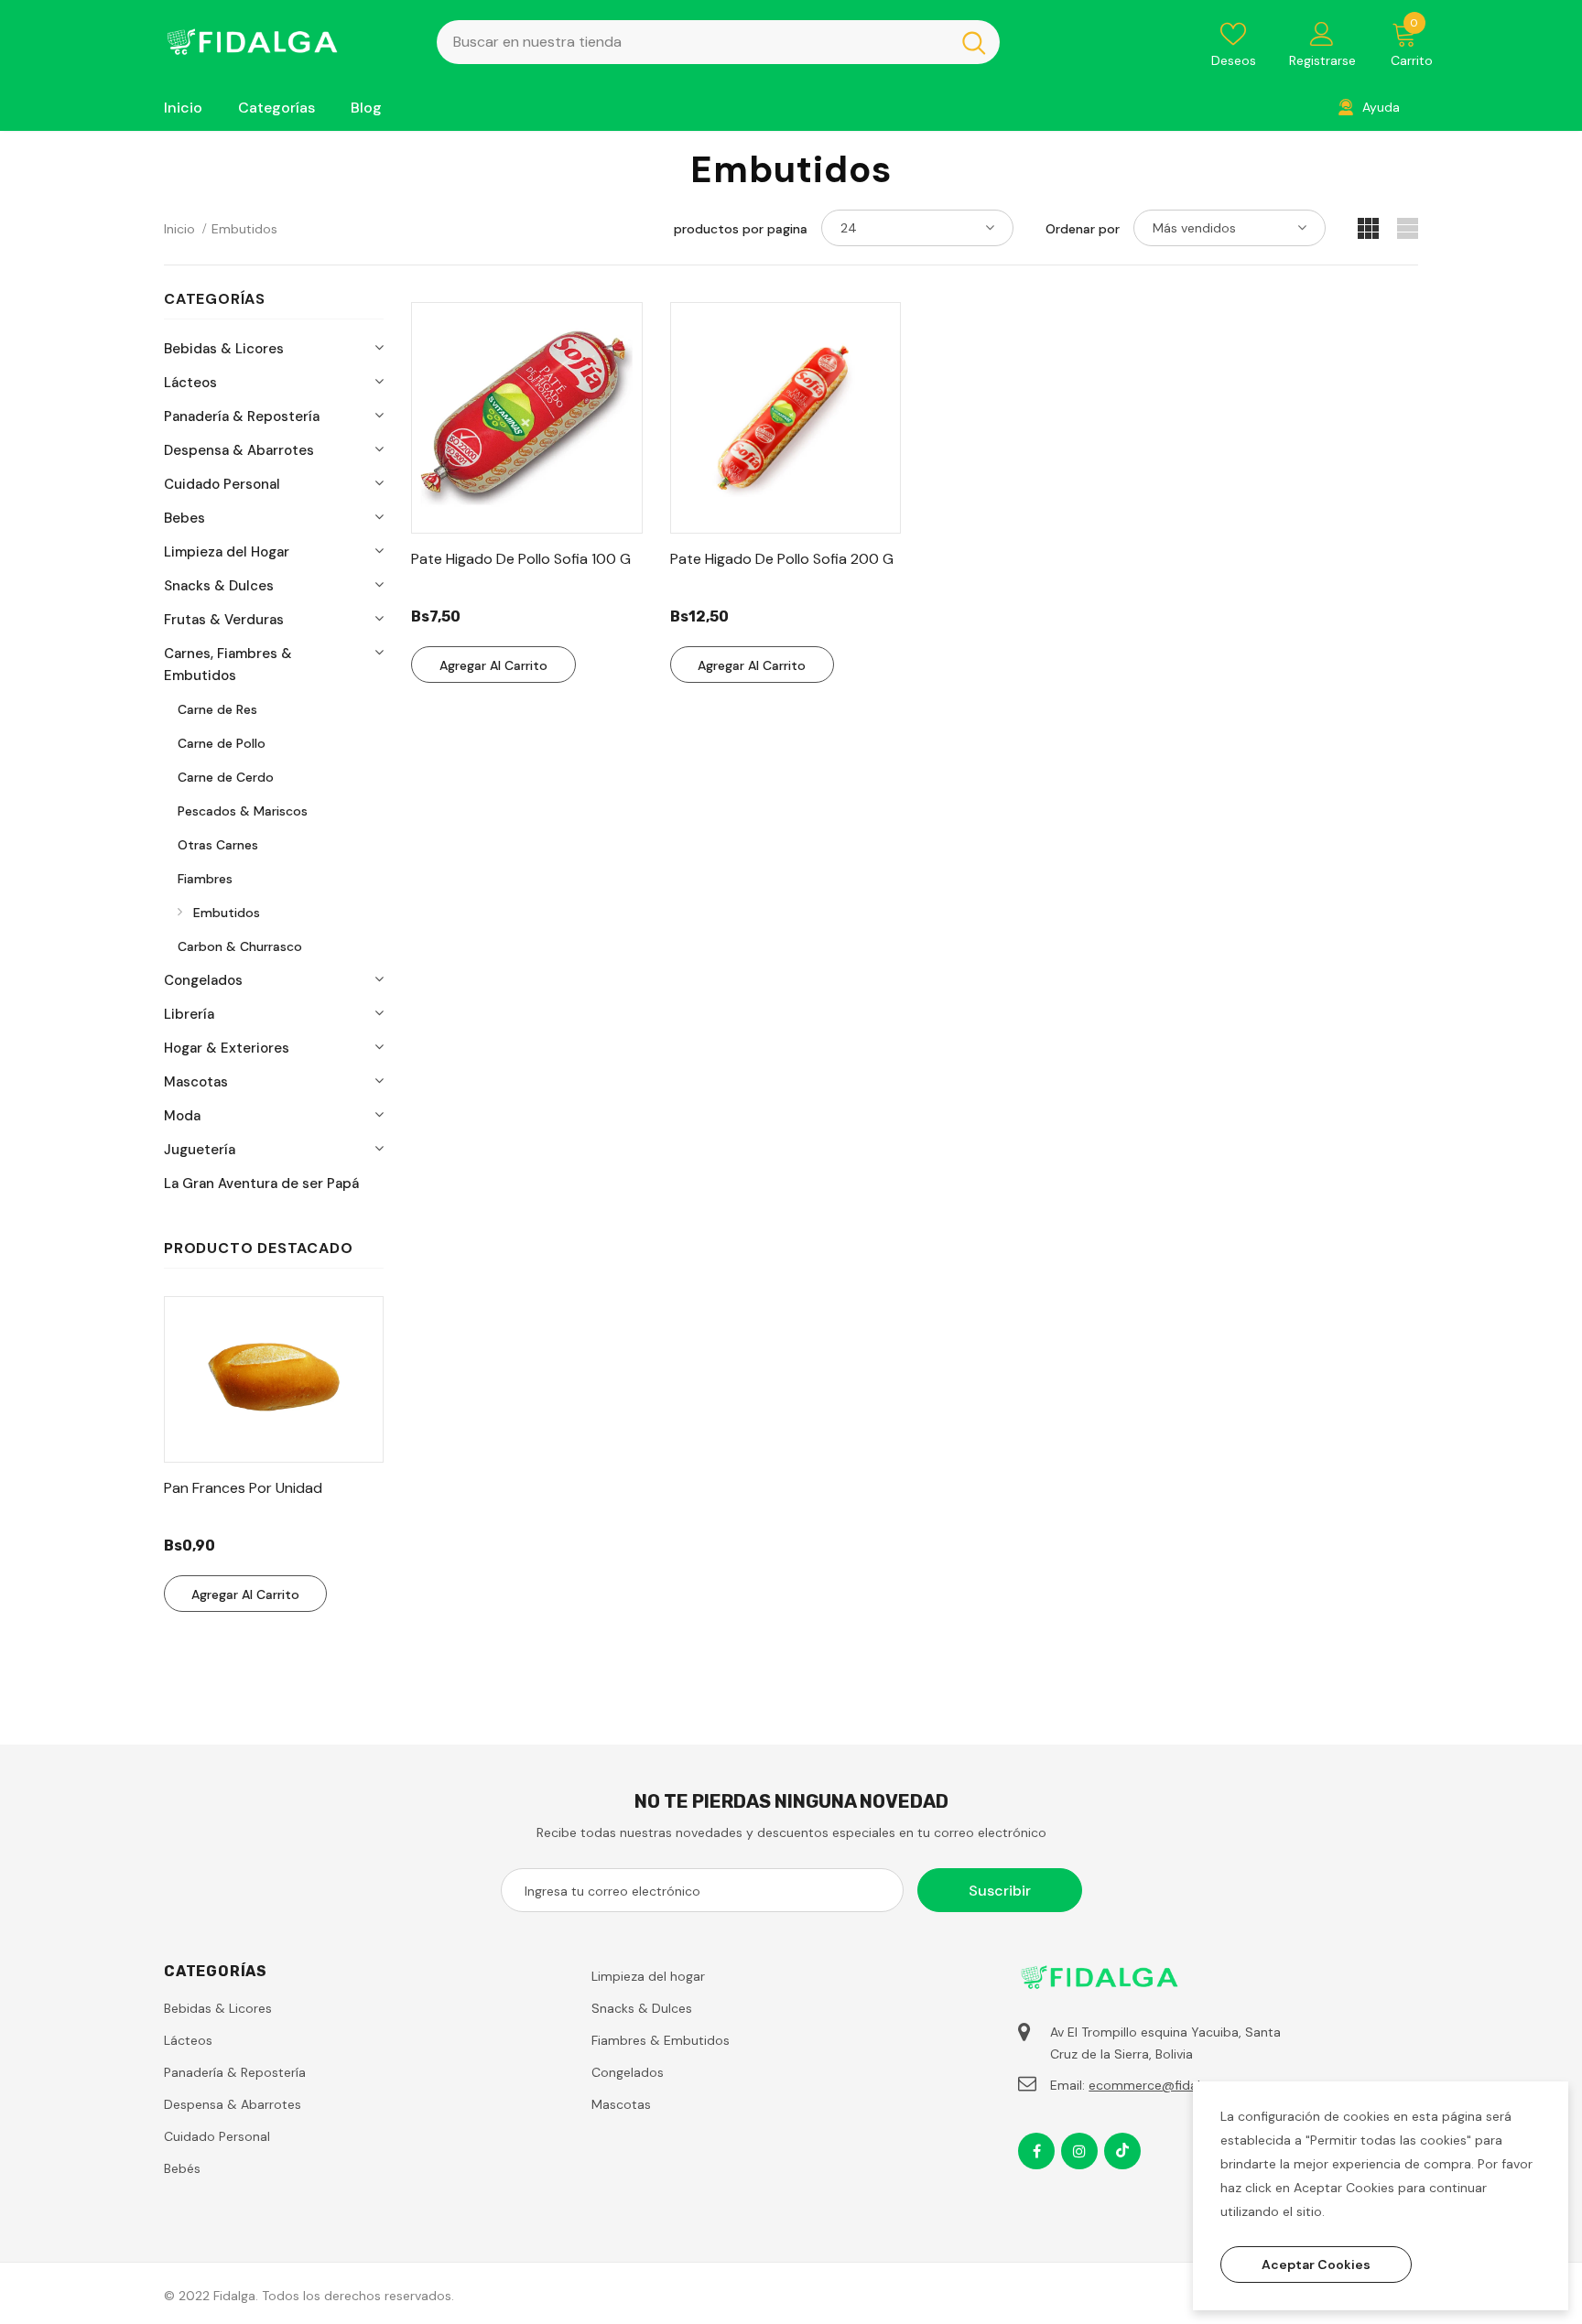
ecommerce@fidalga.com (1167, 2085)
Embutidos (244, 229)
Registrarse (1322, 60)
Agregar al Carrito (245, 1594)
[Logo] (287, 42)
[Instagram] (1079, 2151)
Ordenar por (1083, 229)
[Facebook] (1036, 2151)
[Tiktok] (1122, 2151)
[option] (274, 1454)
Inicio (179, 229)
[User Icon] (1322, 33)
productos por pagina (741, 229)
